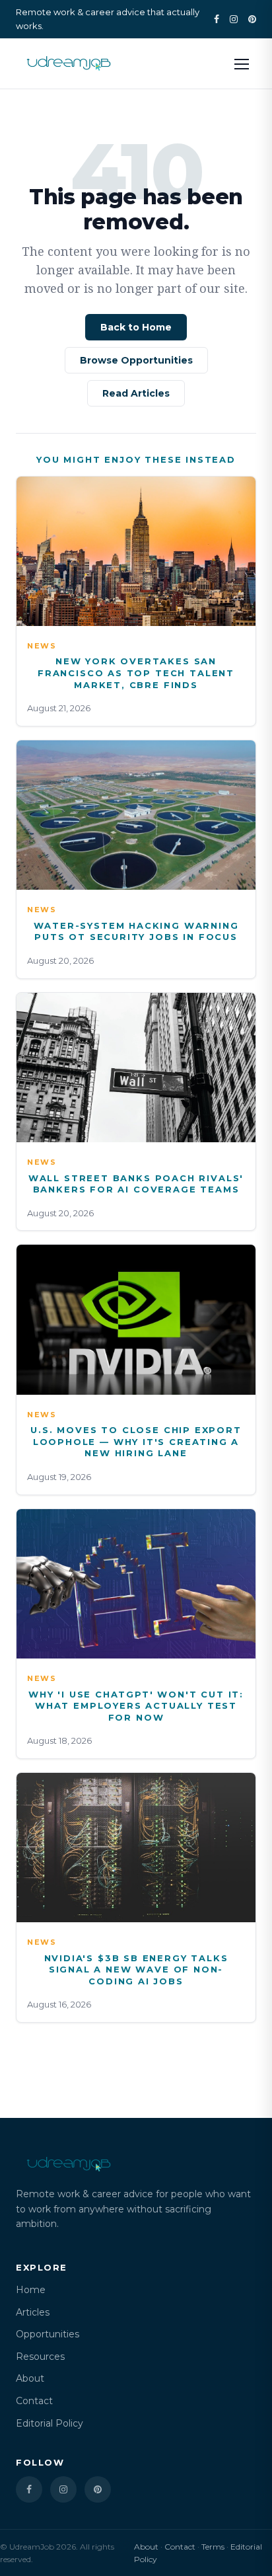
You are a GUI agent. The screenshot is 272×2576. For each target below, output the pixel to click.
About (30, 2378)
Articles (33, 2312)
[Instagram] (234, 19)
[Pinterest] (252, 19)
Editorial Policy (50, 2423)
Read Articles (136, 393)
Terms (213, 2547)
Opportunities (48, 2334)
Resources (40, 2357)
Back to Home (136, 327)
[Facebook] (217, 19)
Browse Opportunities (136, 360)
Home (31, 2290)
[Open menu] (242, 63)
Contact (34, 2401)
